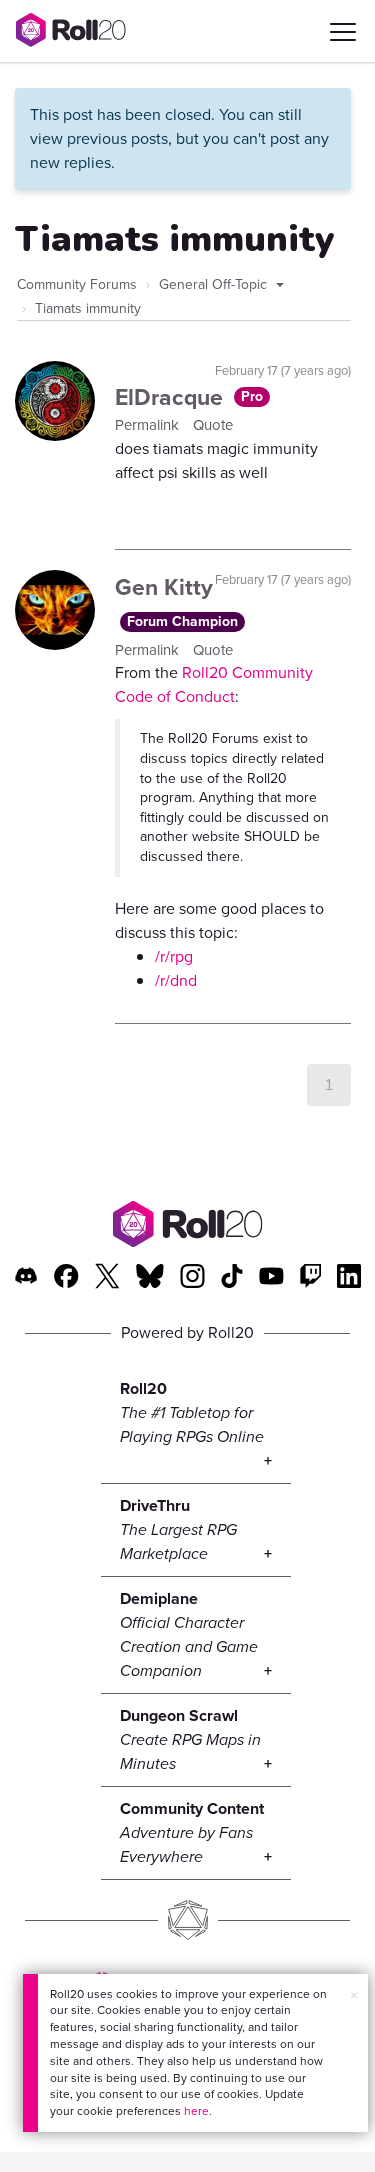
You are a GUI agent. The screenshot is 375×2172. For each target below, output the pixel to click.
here (196, 2111)
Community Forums (77, 284)
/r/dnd (176, 980)
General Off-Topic (215, 284)
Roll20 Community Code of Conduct (214, 684)
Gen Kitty (164, 587)
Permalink (149, 425)
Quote (213, 425)
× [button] (354, 1995)
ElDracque (172, 397)
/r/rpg (174, 956)
